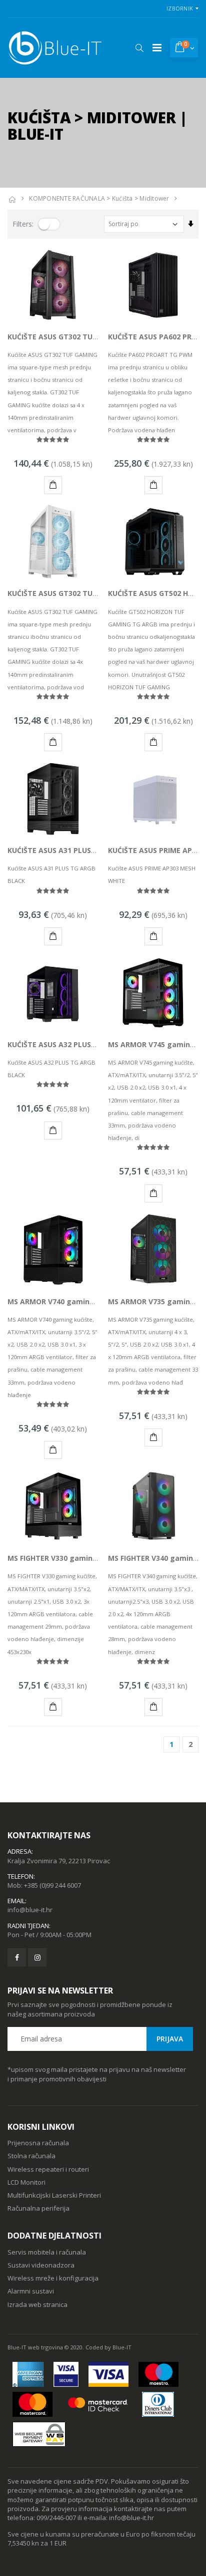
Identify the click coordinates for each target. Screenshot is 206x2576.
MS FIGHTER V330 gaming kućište (66, 1558)
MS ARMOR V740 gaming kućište (65, 1301)
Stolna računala (31, 2156)
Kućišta (122, 198)
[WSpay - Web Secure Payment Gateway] (39, 2434)
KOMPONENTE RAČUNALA (67, 198)
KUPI (53, 485)
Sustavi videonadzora (41, 2265)
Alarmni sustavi (31, 2291)
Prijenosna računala (38, 2143)
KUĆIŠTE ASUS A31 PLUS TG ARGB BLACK (78, 850)
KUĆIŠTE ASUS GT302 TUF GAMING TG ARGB (84, 337)
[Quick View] (37, 485)
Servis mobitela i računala (47, 2252)
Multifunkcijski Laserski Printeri (54, 2195)
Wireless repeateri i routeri (48, 2169)
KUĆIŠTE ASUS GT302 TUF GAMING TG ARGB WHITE (96, 593)
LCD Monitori (26, 2182)
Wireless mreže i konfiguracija (53, 2278)
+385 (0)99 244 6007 (52, 1885)
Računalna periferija (38, 2208)
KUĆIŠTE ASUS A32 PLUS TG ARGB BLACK (78, 1044)
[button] (139, 48)
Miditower (154, 198)
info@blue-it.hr (30, 1910)
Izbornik (180, 8)
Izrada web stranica (37, 2304)
